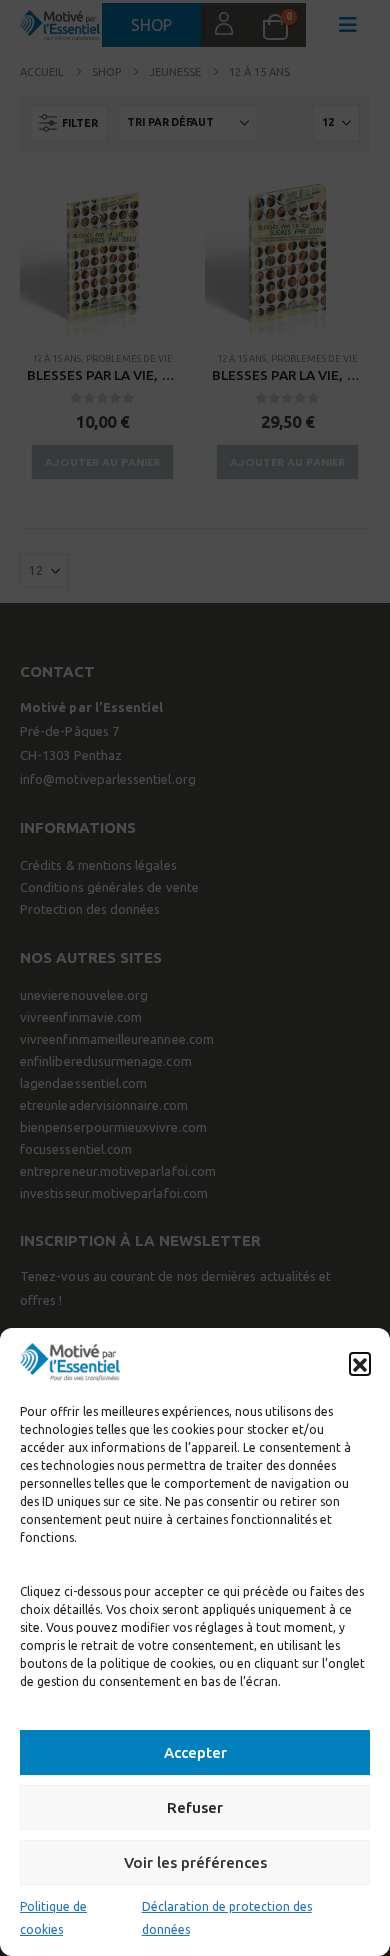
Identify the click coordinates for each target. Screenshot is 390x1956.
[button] (360, 1363)
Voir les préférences (195, 1862)
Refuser (195, 1807)
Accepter (195, 1752)
